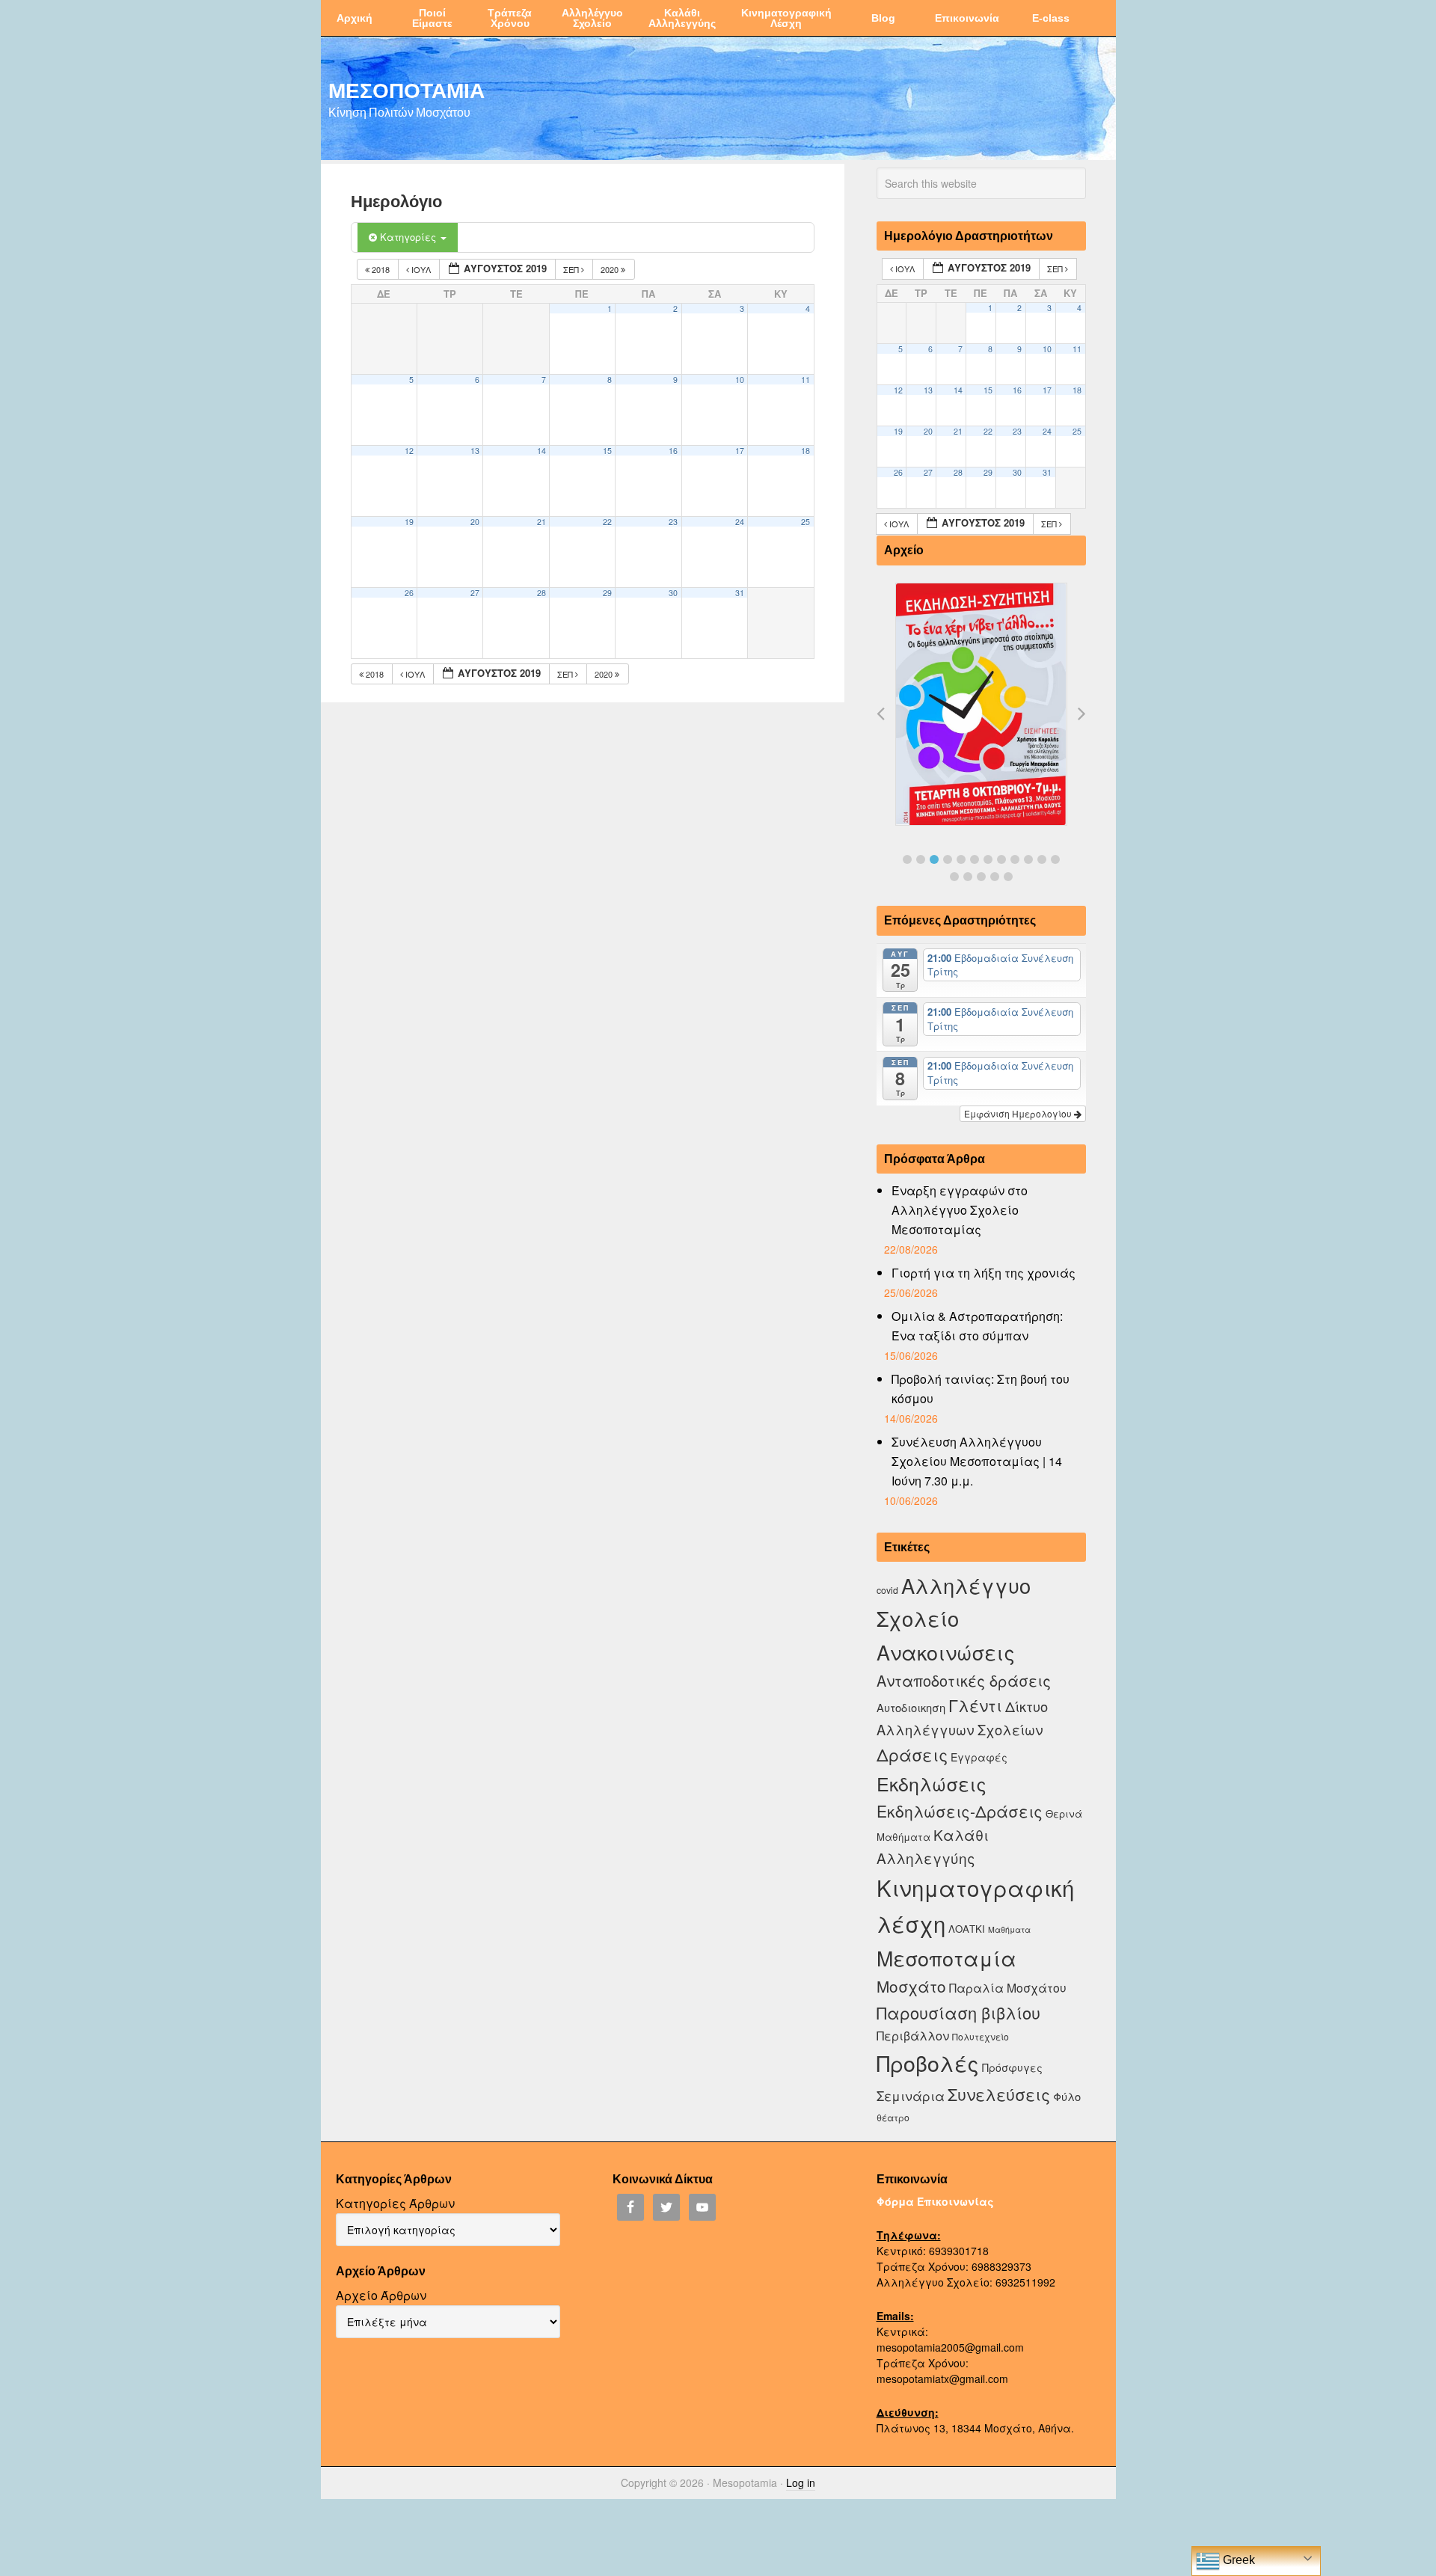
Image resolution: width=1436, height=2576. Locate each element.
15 (607, 451)
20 (475, 522)
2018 (381, 269)
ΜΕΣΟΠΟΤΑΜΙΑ (406, 90)
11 (806, 380)
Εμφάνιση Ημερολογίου (1019, 1113)
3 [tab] (934, 859)
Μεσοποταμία (946, 1958)
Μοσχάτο (911, 1986)
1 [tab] (907, 859)
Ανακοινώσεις (946, 1652)
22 (607, 522)
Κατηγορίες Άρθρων (395, 2203)
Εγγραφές (979, 1757)
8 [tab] (1001, 859)
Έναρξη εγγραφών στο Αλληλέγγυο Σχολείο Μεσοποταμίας (960, 1210)
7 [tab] (988, 859)
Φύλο (1067, 2096)
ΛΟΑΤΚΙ (967, 1929)
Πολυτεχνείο (981, 2036)
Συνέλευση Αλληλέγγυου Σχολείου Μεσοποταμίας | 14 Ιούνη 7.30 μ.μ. (977, 1461)
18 (806, 451)
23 (673, 522)
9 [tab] (1015, 859)
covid (887, 1590)
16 (673, 451)
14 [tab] (968, 877)
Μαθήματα (1009, 1929)
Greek (1237, 2560)
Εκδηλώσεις (932, 1783)
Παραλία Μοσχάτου (1008, 1987)
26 (409, 593)
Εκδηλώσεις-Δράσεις (960, 1811)
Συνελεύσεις (999, 2094)
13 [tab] (954, 877)
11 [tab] (1042, 859)
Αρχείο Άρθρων (381, 2295)
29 (607, 593)
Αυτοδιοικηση (911, 1707)
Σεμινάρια (911, 2096)
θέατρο (893, 2117)
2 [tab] (921, 859)
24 (740, 522)
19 (409, 522)
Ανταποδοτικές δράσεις (964, 1680)
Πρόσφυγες (1012, 2067)
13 (475, 451)
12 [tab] (1055, 859)
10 (740, 380)
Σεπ (572, 269)
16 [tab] (995, 877)
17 (740, 451)
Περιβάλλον (913, 2035)
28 (541, 593)
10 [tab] (1028, 859)
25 (806, 522)
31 (740, 593)
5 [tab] (961, 859)
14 (541, 451)
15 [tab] (981, 877)
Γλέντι (975, 1705)
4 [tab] (948, 859)
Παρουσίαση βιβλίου (958, 2012)
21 (541, 522)
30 (673, 593)
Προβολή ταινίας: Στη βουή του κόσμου (981, 1389)
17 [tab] (1008, 877)
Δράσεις (912, 1754)
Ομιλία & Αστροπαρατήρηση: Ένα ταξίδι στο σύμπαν (977, 1326)
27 (475, 593)
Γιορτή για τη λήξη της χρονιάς (984, 1273)
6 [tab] (975, 859)
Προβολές (928, 2063)
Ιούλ (421, 269)
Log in (801, 2483)
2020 (611, 269)
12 (409, 451)
